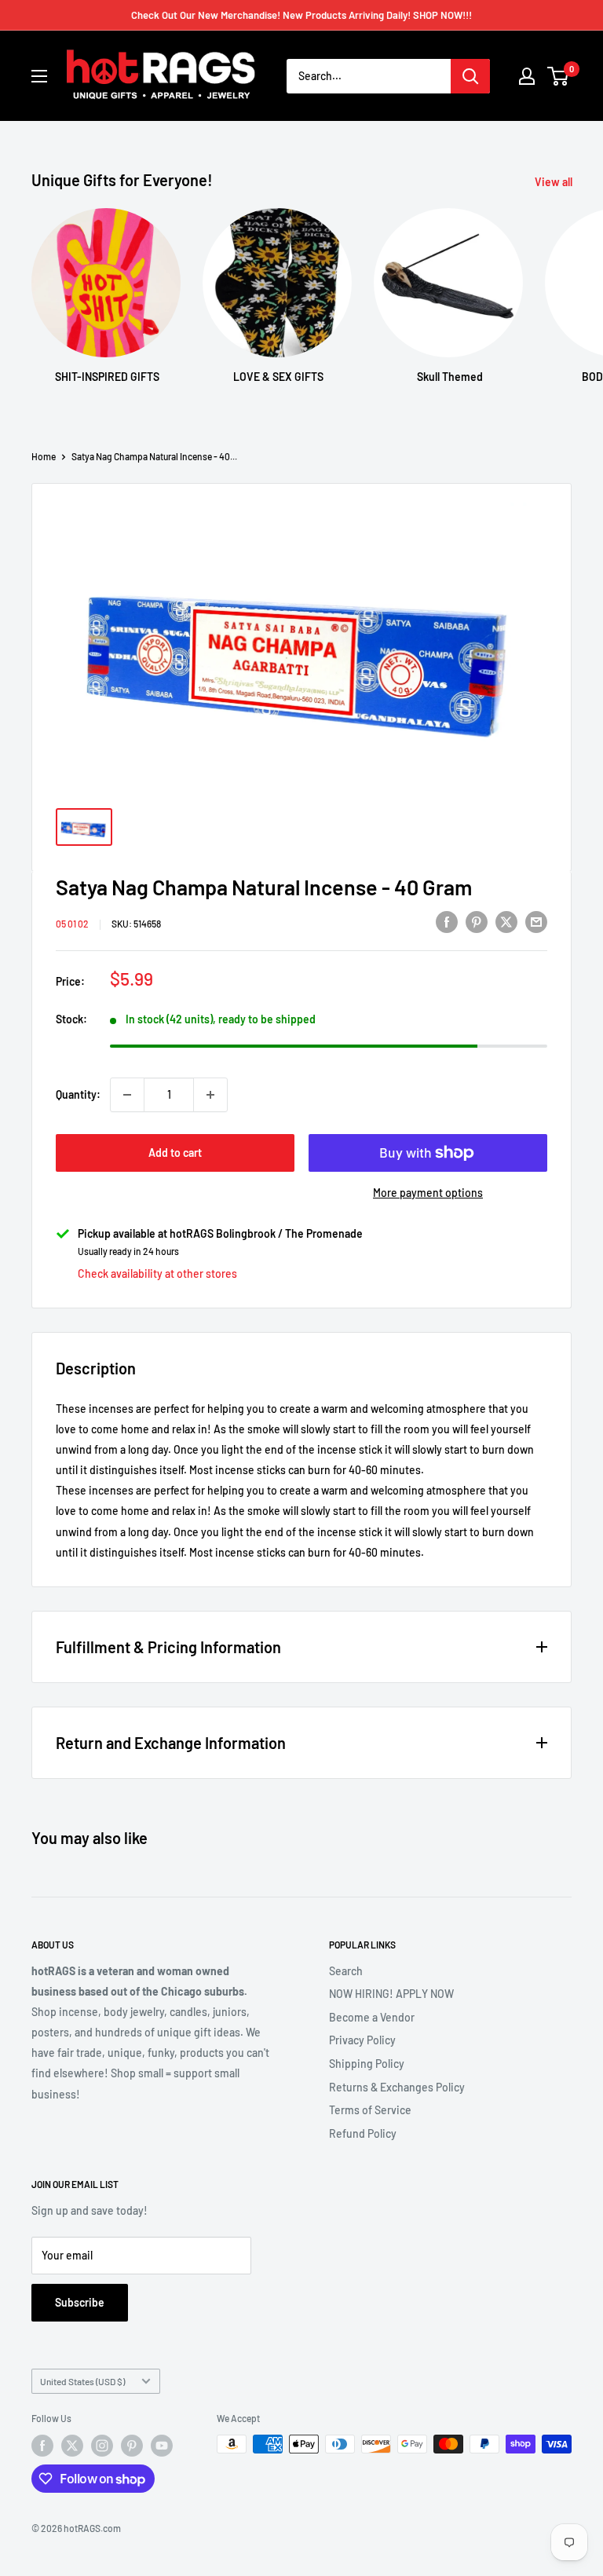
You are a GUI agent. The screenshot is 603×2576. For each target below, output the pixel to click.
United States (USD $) (82, 2381)
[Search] (470, 76)
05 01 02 (72, 924)
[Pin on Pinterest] (477, 921)
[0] (559, 76)
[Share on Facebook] (447, 921)
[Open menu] (39, 76)
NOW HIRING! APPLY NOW (391, 1994)
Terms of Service (370, 2110)
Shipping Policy (367, 2064)
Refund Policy (363, 2133)
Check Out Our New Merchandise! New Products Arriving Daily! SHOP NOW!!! (301, 15)
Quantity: (78, 1094)
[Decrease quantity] (127, 1095)
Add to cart (175, 1153)
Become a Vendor (372, 2017)
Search (346, 1971)
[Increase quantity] (210, 1095)
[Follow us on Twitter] (72, 2446)
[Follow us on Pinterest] (132, 2446)
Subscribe (80, 2302)
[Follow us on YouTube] (162, 2446)
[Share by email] (536, 921)
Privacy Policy (362, 2040)
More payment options (428, 1193)
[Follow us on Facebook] (42, 2446)
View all (555, 182)
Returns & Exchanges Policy (397, 2087)
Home (44, 456)
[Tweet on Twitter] (506, 921)
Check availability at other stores (157, 1273)
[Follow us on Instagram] (102, 2446)
